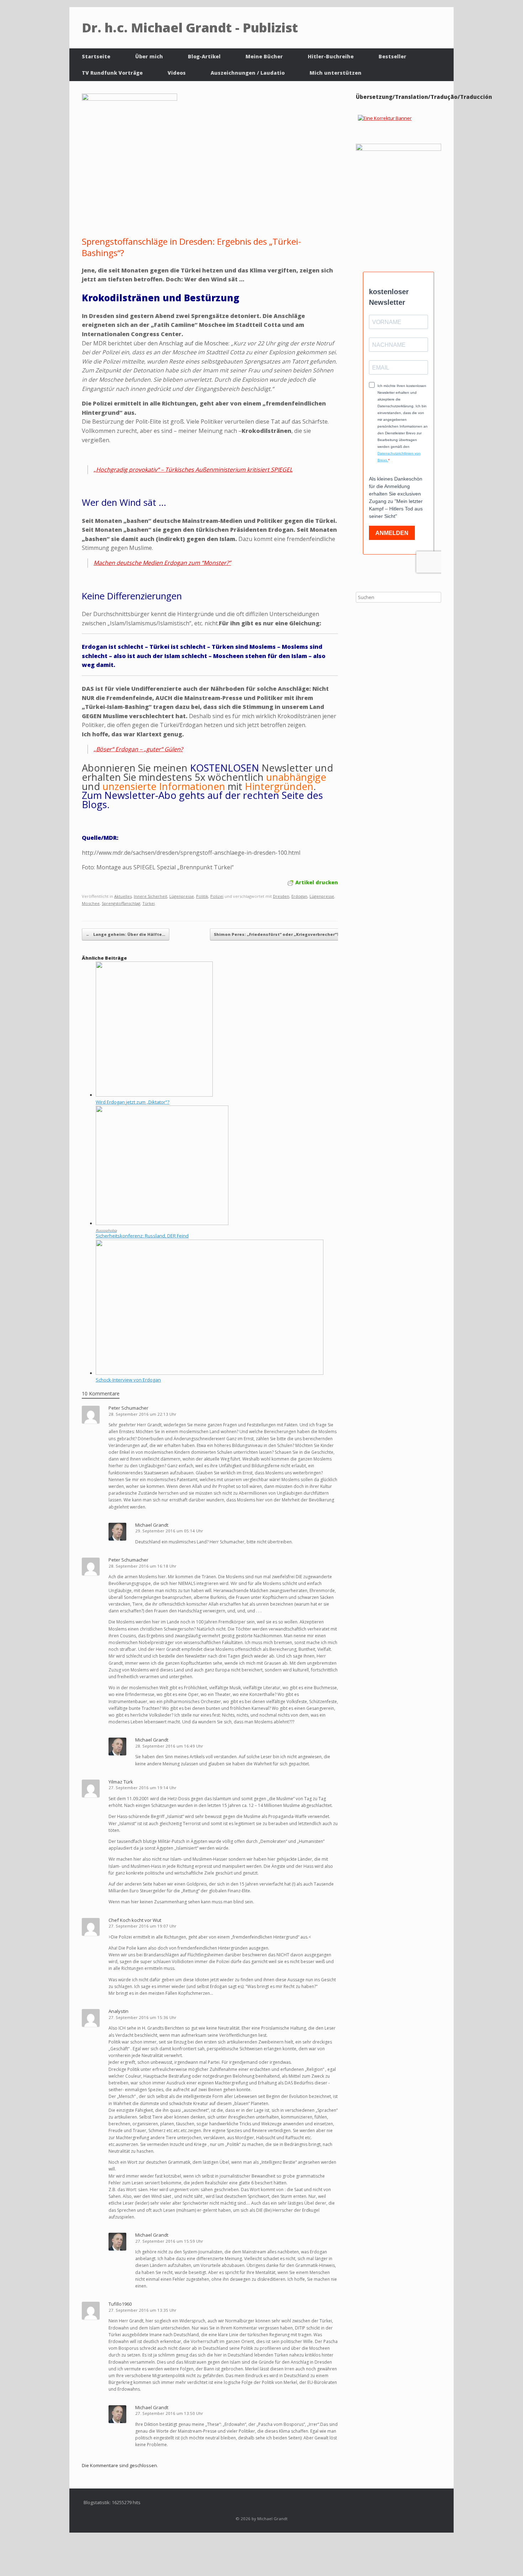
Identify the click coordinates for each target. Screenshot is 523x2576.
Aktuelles (123, 896)
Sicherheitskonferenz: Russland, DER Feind (142, 1236)
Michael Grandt (152, 1525)
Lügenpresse (182, 896)
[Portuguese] (357, 130)
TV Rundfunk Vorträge (112, 73)
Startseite (96, 56)
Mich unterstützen (336, 73)
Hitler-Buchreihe (331, 56)
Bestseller (392, 56)
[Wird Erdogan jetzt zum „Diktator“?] (154, 1095)
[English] (357, 111)
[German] (357, 120)
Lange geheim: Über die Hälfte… (126, 934)
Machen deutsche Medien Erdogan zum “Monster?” (162, 563)
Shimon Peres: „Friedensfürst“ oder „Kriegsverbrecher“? (280, 934)
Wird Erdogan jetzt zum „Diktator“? (133, 1102)
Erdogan (299, 896)
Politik (202, 896)
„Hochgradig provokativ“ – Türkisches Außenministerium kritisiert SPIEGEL (193, 470)
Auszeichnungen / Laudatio (248, 73)
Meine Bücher (264, 56)
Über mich (149, 56)
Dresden (281, 896)
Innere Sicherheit (150, 896)
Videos (177, 73)
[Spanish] (357, 139)
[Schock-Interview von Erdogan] (210, 1373)
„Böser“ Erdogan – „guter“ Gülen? (138, 749)
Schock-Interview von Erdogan (128, 1380)
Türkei (149, 903)
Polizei (217, 896)
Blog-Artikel (204, 56)
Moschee (91, 903)
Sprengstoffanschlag (121, 903)
